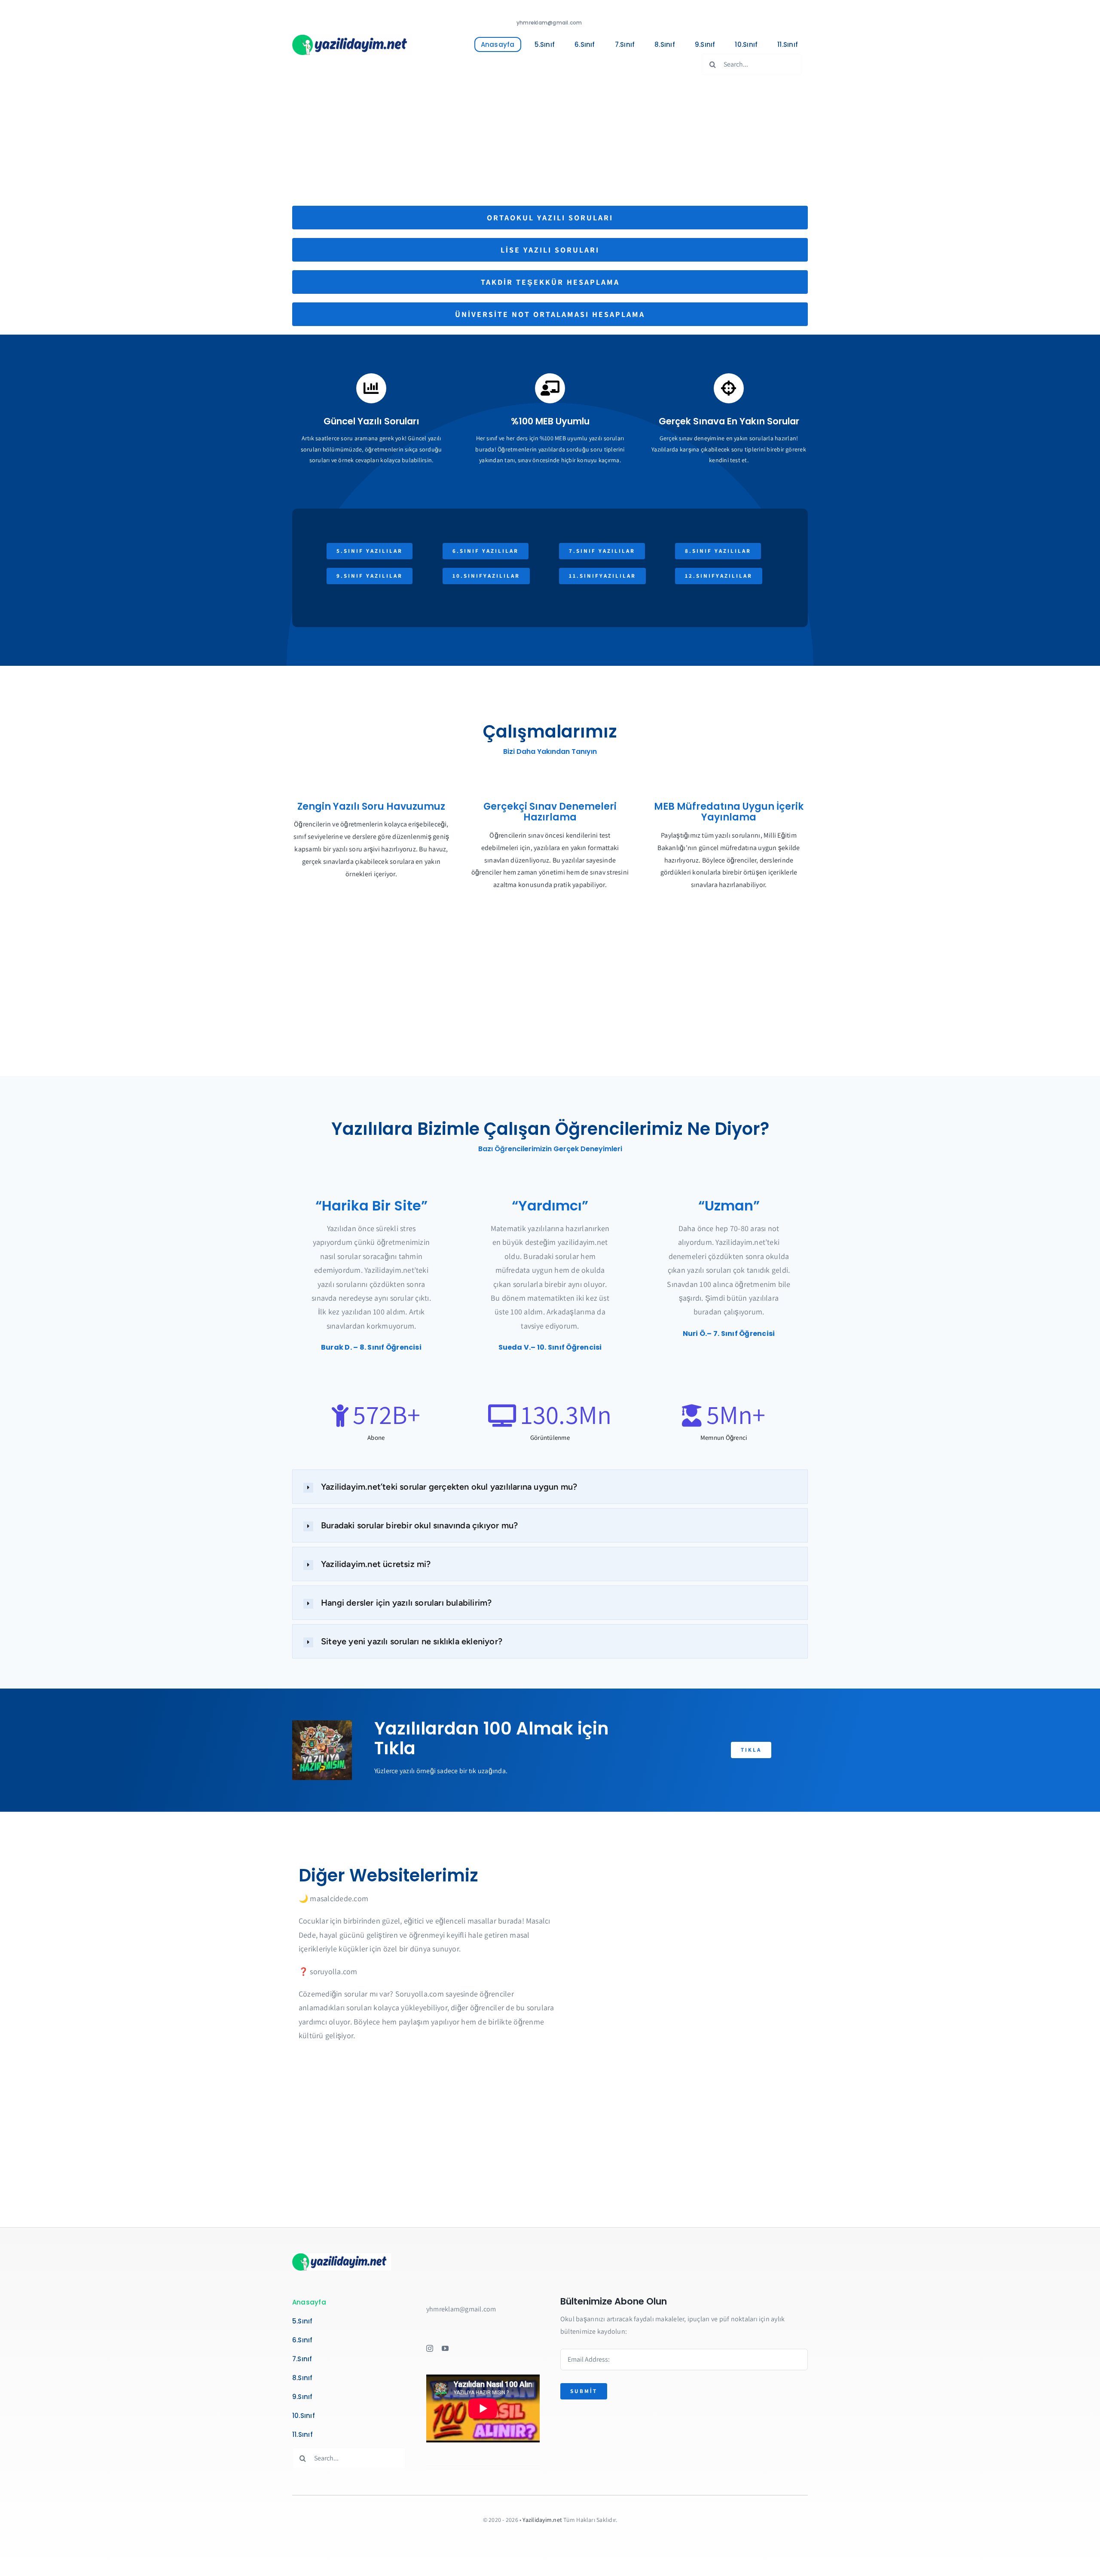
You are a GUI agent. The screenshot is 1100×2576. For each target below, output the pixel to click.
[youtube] (445, 2348)
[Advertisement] (550, 141)
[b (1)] (352, 38)
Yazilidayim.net (542, 2520)
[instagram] (430, 2348)
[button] (550, 1487)
